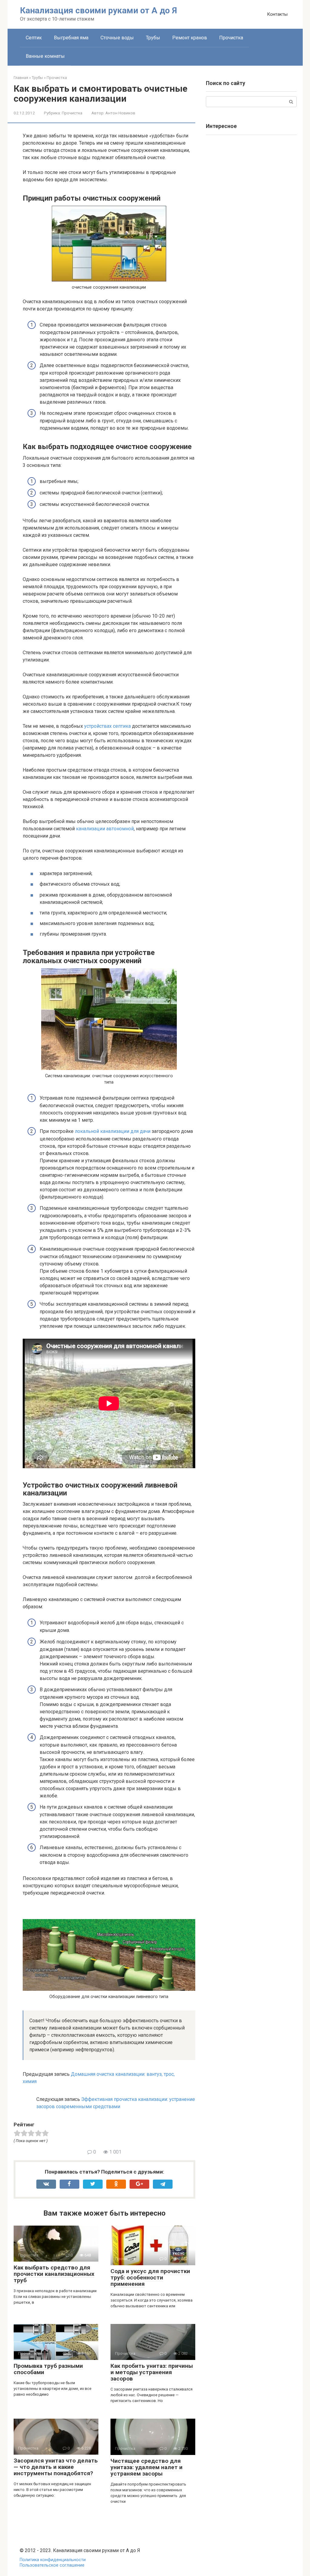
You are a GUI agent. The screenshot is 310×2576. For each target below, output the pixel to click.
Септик (34, 38)
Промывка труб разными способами (48, 2369)
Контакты (277, 14)
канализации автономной (105, 829)
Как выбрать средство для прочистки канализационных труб (54, 2274)
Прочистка (231, 38)
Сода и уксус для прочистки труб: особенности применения (150, 2277)
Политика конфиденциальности (53, 2560)
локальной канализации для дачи (113, 1131)
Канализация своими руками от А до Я (99, 10)
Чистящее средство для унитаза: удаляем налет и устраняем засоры (147, 2467)
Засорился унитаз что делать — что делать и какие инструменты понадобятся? (56, 2467)
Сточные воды (117, 38)
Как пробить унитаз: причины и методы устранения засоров (152, 2372)
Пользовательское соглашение (52, 2565)
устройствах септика (107, 726)
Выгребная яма (71, 38)
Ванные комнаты (45, 56)
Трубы (153, 38)
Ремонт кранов (190, 38)
